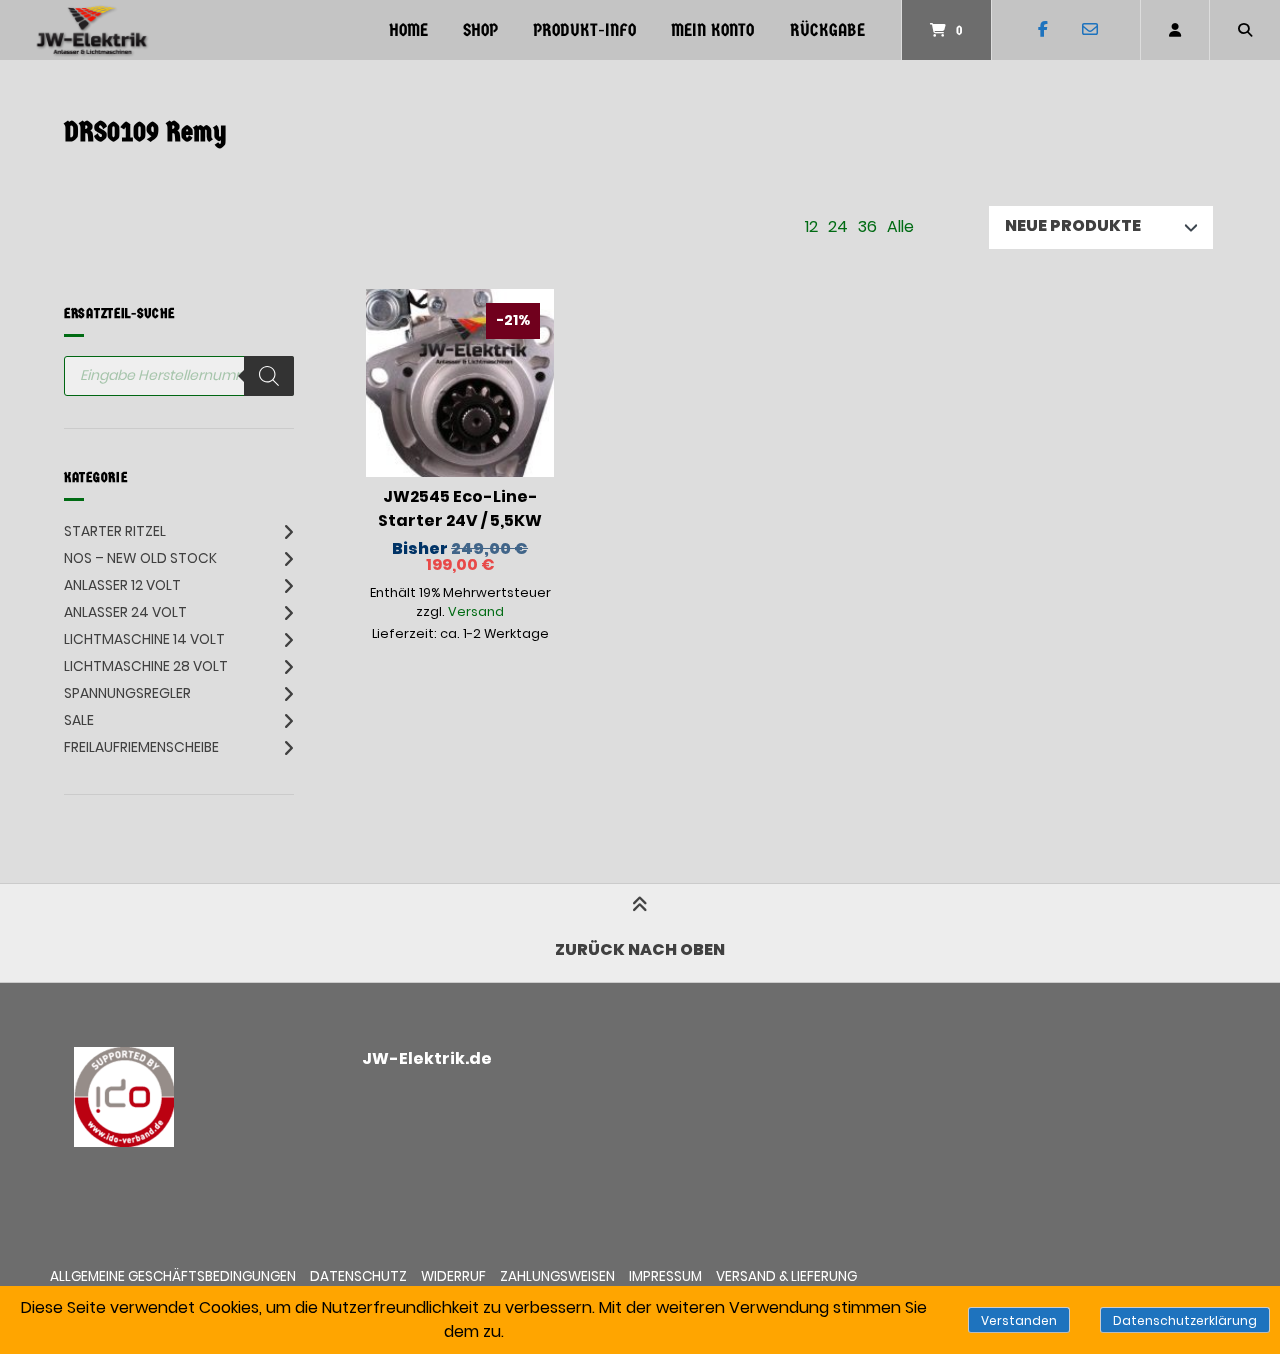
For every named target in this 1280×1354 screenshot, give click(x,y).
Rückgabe (827, 30)
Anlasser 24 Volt (125, 612)
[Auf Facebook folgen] (1042, 30)
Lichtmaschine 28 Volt (146, 666)
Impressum (665, 1276)
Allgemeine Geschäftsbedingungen (173, 1276)
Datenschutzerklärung (1185, 1320)
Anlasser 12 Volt (122, 585)
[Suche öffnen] (1245, 30)
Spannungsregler (127, 693)
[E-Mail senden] (1089, 30)
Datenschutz (358, 1276)
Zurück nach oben (640, 949)
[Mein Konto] (1175, 30)
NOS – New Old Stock (140, 558)
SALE (79, 720)
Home (408, 30)
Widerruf (453, 1276)
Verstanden (1019, 1320)
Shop (480, 30)
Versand (476, 611)
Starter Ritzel (115, 531)
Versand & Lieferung (786, 1276)
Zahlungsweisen (557, 1276)
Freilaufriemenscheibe (141, 747)
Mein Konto (712, 30)
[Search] (269, 376)
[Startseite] (92, 30)
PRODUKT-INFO (584, 30)
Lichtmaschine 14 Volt (144, 639)
